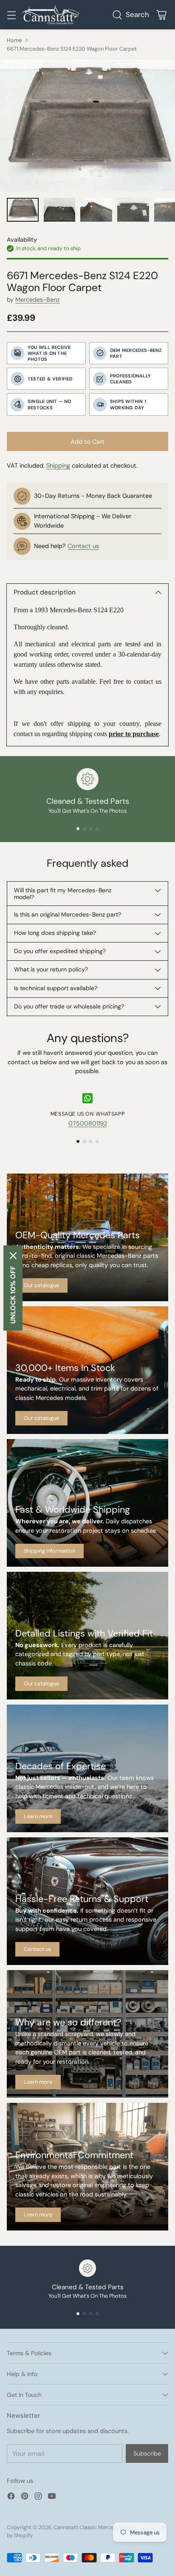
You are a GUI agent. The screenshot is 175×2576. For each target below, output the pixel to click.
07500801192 (88, 1123)
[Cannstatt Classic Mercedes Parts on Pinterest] (25, 2497)
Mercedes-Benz (38, 300)
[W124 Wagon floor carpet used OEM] (87, 125)
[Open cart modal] (161, 15)
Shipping (58, 466)
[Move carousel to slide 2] (84, 829)
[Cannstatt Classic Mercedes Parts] (51, 15)
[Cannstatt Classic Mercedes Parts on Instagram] (38, 2497)
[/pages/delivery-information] (87, 1503)
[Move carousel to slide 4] (97, 829)
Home (14, 40)
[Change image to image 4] (133, 210)
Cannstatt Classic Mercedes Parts (95, 2527)
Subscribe (147, 2453)
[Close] (13, 1256)
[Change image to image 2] (60, 210)
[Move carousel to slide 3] (91, 829)
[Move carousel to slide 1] (78, 829)
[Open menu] (11, 15)
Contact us (83, 546)
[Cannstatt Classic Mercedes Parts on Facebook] (11, 2497)
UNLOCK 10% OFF (13, 1295)
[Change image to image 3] (96, 210)
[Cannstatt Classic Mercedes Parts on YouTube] (52, 2497)
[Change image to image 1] (23, 210)
